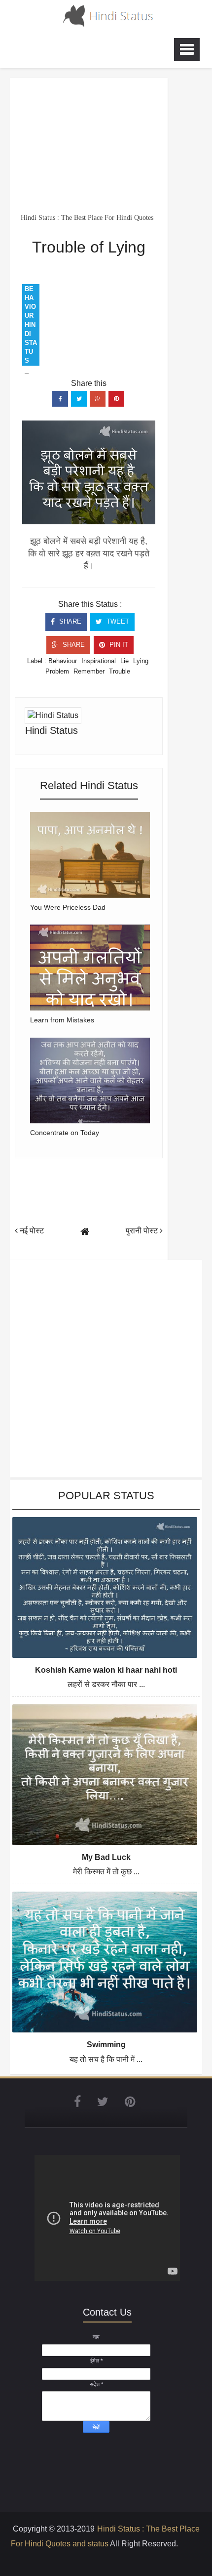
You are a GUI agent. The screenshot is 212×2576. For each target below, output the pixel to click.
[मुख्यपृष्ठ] (85, 1232)
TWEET (117, 621)
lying (141, 661)
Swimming (106, 2045)
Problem (57, 671)
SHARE (69, 621)
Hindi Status (52, 730)
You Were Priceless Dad (68, 907)
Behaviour (63, 661)
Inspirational (99, 661)
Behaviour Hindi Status (31, 325)
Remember (89, 671)
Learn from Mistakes (62, 1020)
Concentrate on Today (65, 1133)
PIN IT (118, 645)
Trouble (120, 671)
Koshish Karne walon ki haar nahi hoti (106, 1670)
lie (124, 661)
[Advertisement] (89, 145)
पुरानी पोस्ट (143, 1231)
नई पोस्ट (31, 1231)
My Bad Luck (106, 1857)
